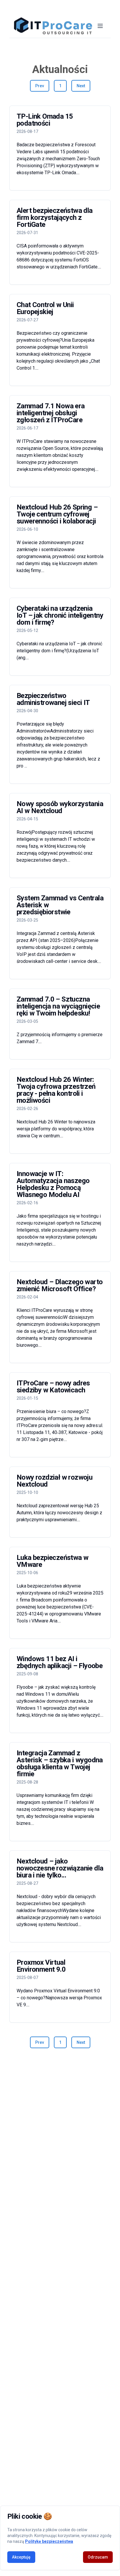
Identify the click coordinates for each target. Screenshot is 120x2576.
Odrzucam (98, 2557)
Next (81, 86)
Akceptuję (21, 2557)
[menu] (100, 26)
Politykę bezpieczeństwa (49, 2541)
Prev (40, 86)
